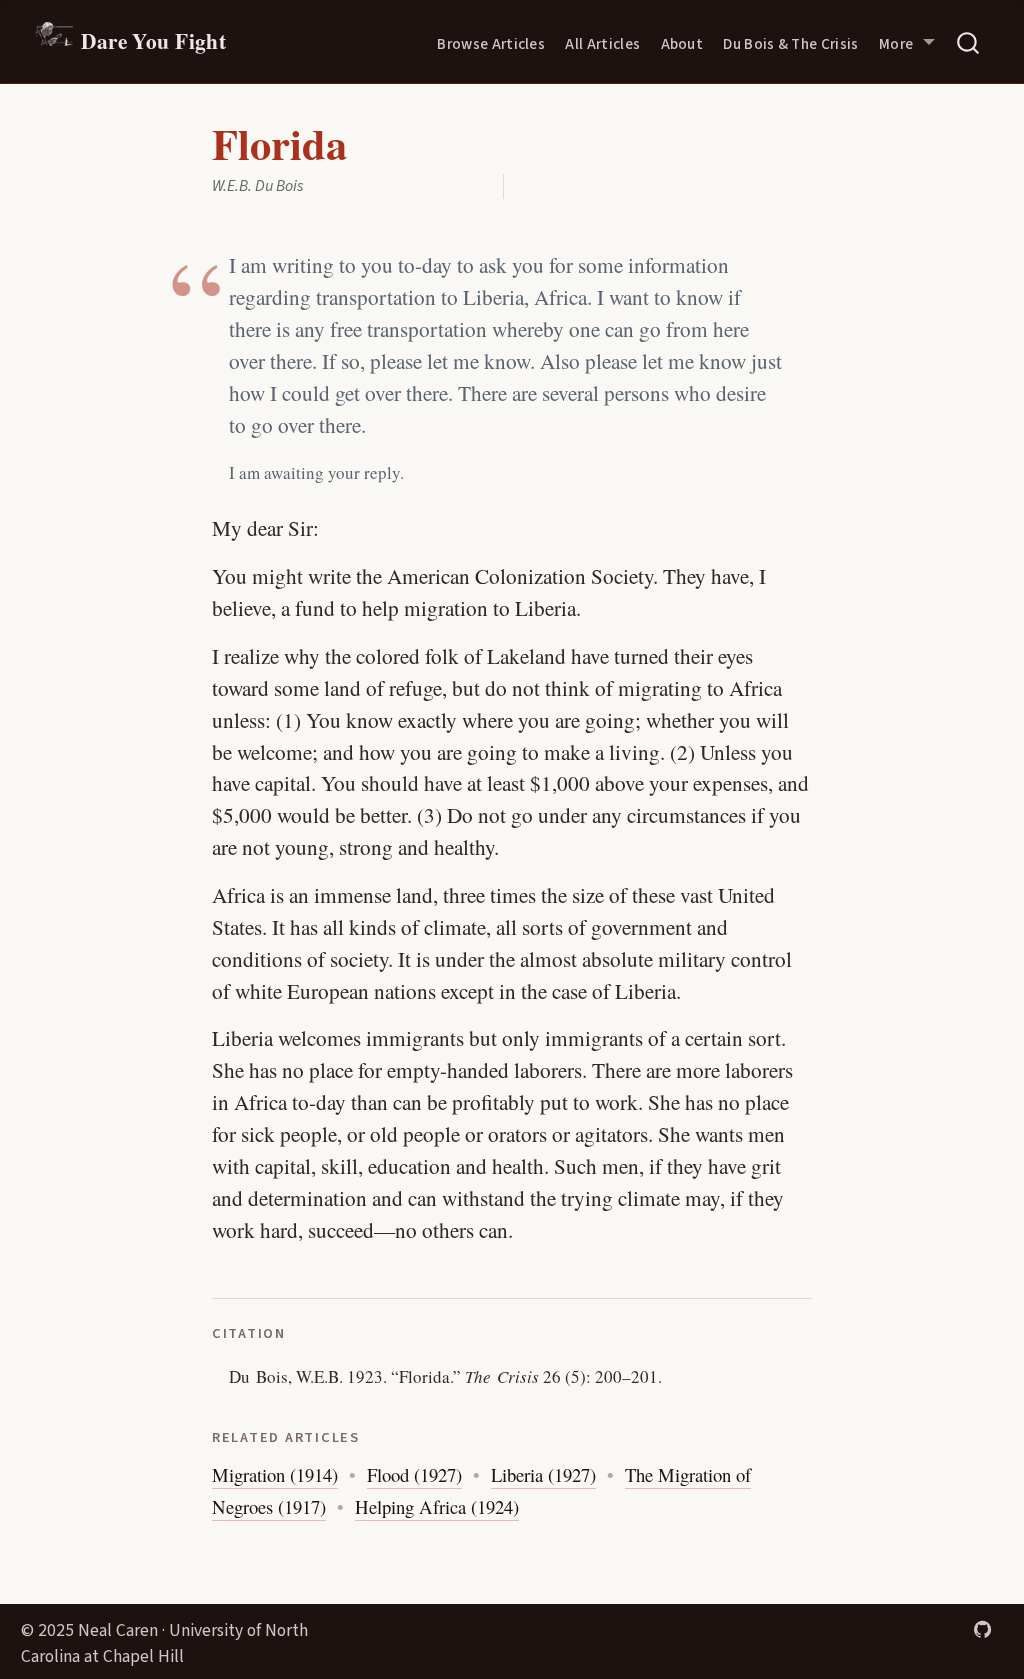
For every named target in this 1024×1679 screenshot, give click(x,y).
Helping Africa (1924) (437, 1506)
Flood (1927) (414, 1474)
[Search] (968, 42)
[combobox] (969, 42)
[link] (907, 42)
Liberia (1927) (543, 1474)
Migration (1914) (275, 1474)
